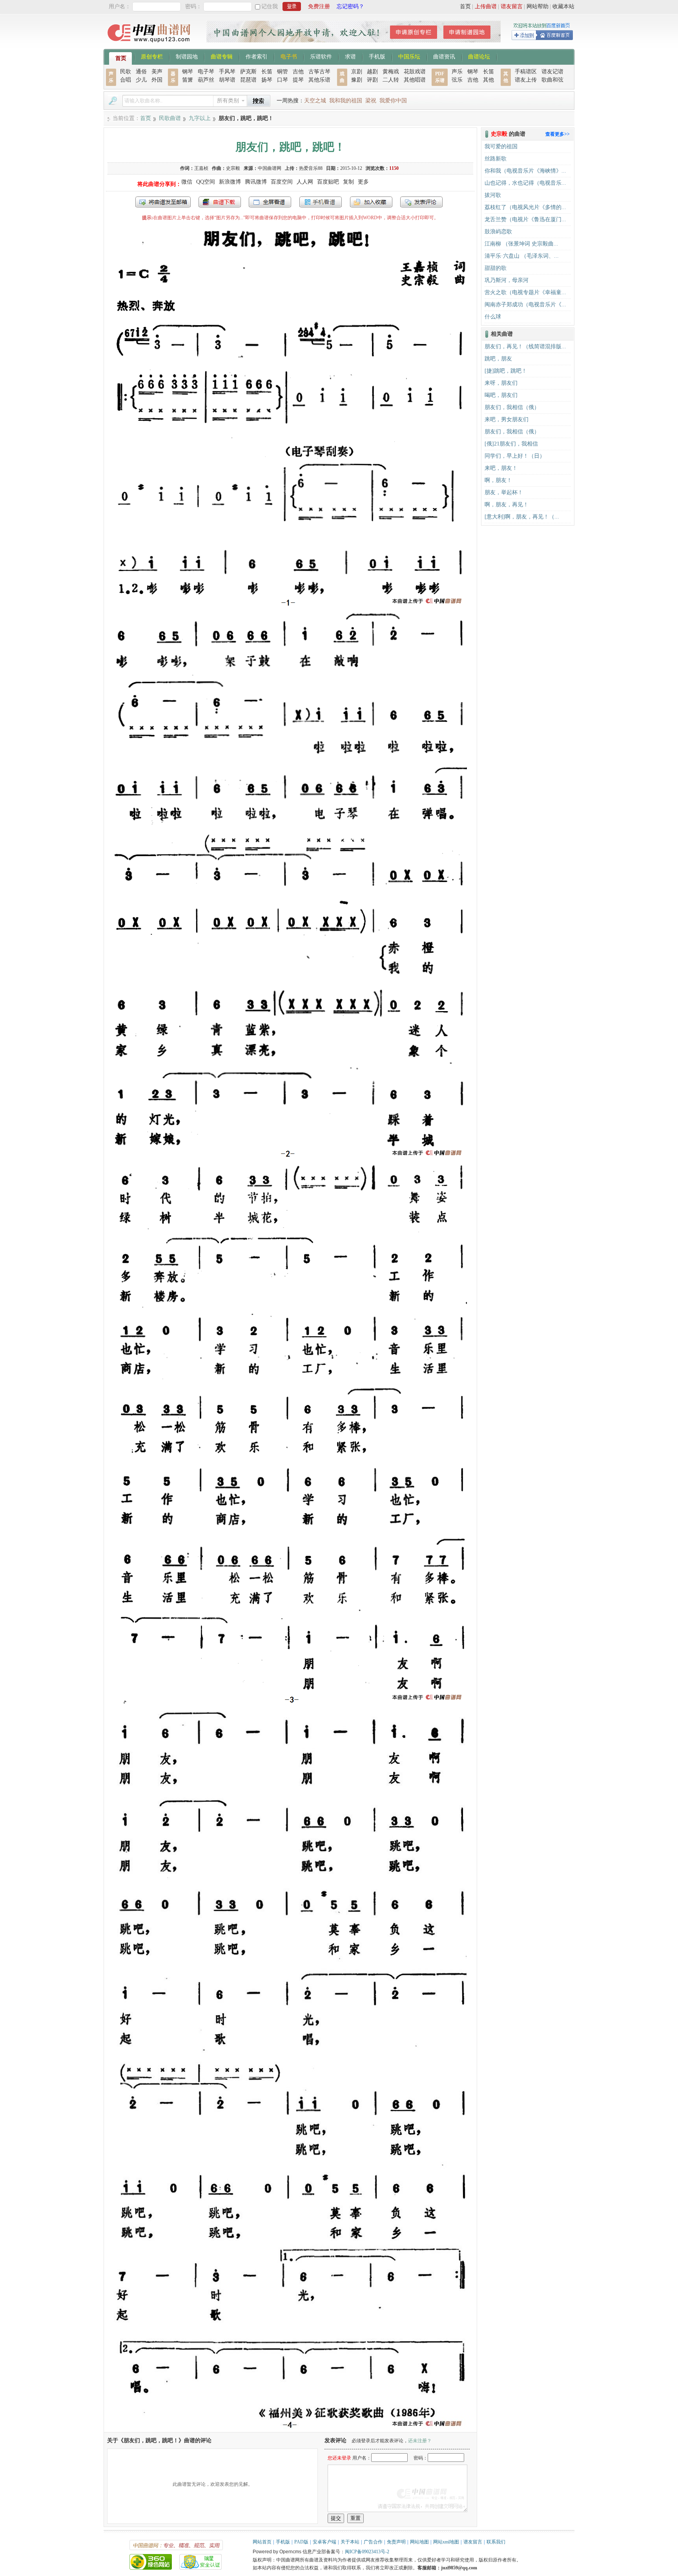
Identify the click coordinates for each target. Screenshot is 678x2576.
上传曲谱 (486, 6)
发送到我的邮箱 (163, 202)
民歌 (126, 72)
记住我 (270, 6)
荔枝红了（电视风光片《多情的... (525, 207)
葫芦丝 (206, 80)
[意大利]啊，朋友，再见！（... (522, 517)
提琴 (298, 80)
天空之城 (315, 101)
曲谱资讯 (444, 56)
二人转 (391, 80)
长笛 (267, 72)
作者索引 (257, 56)
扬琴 (267, 80)
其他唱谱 (415, 80)
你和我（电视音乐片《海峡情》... (525, 171)
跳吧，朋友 (498, 359)
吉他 (298, 72)
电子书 (289, 56)
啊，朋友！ (498, 480)
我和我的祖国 (346, 101)
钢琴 (188, 72)
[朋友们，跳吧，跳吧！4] (290, 2428)
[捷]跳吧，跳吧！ (506, 371)
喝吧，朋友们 (501, 395)
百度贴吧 (328, 182)
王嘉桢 (201, 168)
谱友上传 (526, 80)
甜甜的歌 (496, 268)
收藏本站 (563, 6)
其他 (488, 80)
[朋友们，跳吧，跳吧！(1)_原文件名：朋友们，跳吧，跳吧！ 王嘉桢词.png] (290, 606)
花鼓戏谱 (415, 72)
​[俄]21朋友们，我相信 (511, 444)
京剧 (357, 72)
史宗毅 (233, 168)
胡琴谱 (227, 80)
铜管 (282, 72)
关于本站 (350, 2542)
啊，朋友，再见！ (507, 505)
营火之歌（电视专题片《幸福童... (525, 292)
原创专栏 (152, 56)
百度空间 (282, 182)
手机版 (377, 56)
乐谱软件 (321, 56)
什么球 (493, 317)
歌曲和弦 (552, 80)
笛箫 (188, 80)
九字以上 (200, 118)
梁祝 (371, 101)
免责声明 (396, 2542)
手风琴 (227, 72)
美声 (157, 72)
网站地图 (419, 2542)
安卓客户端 (324, 2542)
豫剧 (357, 80)
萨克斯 (248, 72)
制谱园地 (187, 56)
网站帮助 (538, 6)
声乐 (457, 72)
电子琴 (206, 72)
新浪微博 (230, 182)
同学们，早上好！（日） (515, 456)
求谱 (350, 56)
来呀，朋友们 (501, 383)
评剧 (372, 80)
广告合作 (373, 2542)
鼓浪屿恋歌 (498, 232)
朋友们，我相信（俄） (512, 407)
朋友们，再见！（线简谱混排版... (525, 347)
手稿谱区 (526, 72)
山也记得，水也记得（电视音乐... (525, 183)
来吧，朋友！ (501, 468)
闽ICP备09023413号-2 (367, 2552)
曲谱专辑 (222, 56)
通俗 (141, 72)
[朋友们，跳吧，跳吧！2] (290, 1158)
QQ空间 (206, 182)
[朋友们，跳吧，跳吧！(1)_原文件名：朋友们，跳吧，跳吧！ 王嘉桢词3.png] (290, 1702)
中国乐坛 (409, 56)
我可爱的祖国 (501, 146)
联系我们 (496, 2542)
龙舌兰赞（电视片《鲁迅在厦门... (525, 219)
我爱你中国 (393, 101)
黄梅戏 (391, 72)
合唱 (126, 80)
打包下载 (220, 202)
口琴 (282, 80)
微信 (187, 182)
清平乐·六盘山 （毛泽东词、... (522, 256)
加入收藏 (371, 202)
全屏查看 (270, 202)
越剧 (372, 72)
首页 (465, 6)
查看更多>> (558, 134)
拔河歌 (493, 195)
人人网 (305, 182)
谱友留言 (512, 6)
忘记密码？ (350, 6)
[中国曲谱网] (150, 45)
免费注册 (319, 6)
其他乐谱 (319, 80)
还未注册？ (420, 2441)
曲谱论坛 (479, 56)
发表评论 (421, 202)
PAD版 (301, 2542)
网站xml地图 (446, 2542)
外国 (157, 80)
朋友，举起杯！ (504, 492)
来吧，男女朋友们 (507, 419)
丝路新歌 (496, 159)
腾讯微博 (256, 182)
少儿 (141, 80)
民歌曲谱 (170, 118)
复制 (348, 182)
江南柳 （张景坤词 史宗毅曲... (521, 244)
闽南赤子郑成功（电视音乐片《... (525, 305)
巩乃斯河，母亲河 (507, 280)
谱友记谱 (552, 72)
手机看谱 (321, 202)
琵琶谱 (248, 80)
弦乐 (457, 80)
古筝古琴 (319, 72)
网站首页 (262, 2542)
